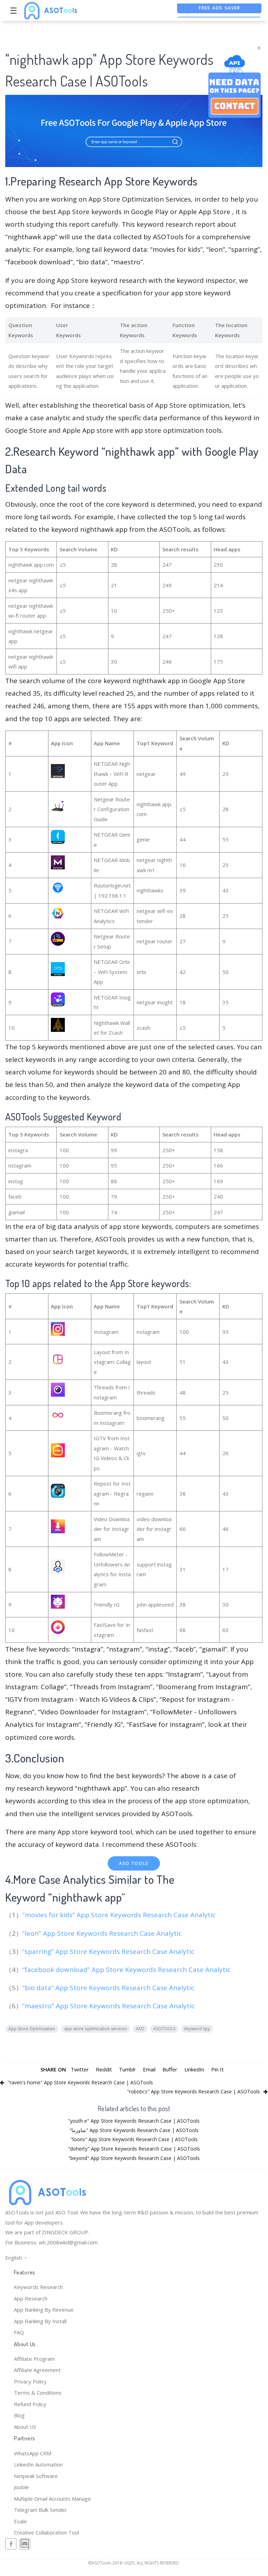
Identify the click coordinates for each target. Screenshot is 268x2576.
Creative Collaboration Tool (47, 2532)
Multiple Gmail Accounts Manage (52, 2499)
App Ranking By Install (40, 2321)
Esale (20, 2521)
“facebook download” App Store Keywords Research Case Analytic (127, 1970)
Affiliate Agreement (37, 2370)
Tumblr (127, 2069)
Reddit (104, 2069)
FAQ (19, 2332)
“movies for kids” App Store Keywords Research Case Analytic (120, 1915)
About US (25, 2427)
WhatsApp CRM (33, 2453)
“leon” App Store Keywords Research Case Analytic (103, 1933)
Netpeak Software (36, 2476)
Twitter (80, 2069)
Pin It (217, 2069)
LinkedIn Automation (38, 2464)
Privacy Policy (30, 2381)
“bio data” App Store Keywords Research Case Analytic (109, 1988)
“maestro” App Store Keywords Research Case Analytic (109, 2006)
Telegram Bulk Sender (40, 2510)
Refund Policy (30, 2404)
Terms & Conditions (38, 2393)
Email (149, 2069)
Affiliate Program (34, 2359)
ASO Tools (134, 1863)
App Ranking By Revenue (44, 2310)
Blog (19, 2415)
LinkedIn (194, 2069)
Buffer (170, 2069)
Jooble (21, 2487)
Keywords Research (38, 2287)
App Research (31, 2298)
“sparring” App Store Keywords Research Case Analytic (109, 1951)
